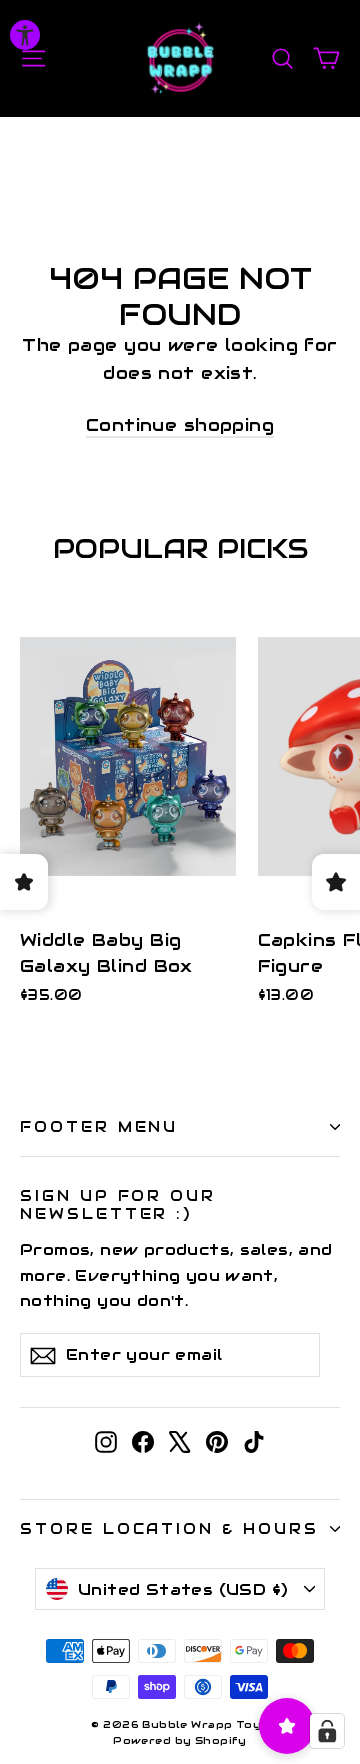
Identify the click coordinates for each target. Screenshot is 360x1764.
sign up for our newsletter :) (118, 1204)
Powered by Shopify (180, 1740)
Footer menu (99, 1126)
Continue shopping (180, 425)
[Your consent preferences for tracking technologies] (327, 1731)
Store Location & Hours (169, 1528)
